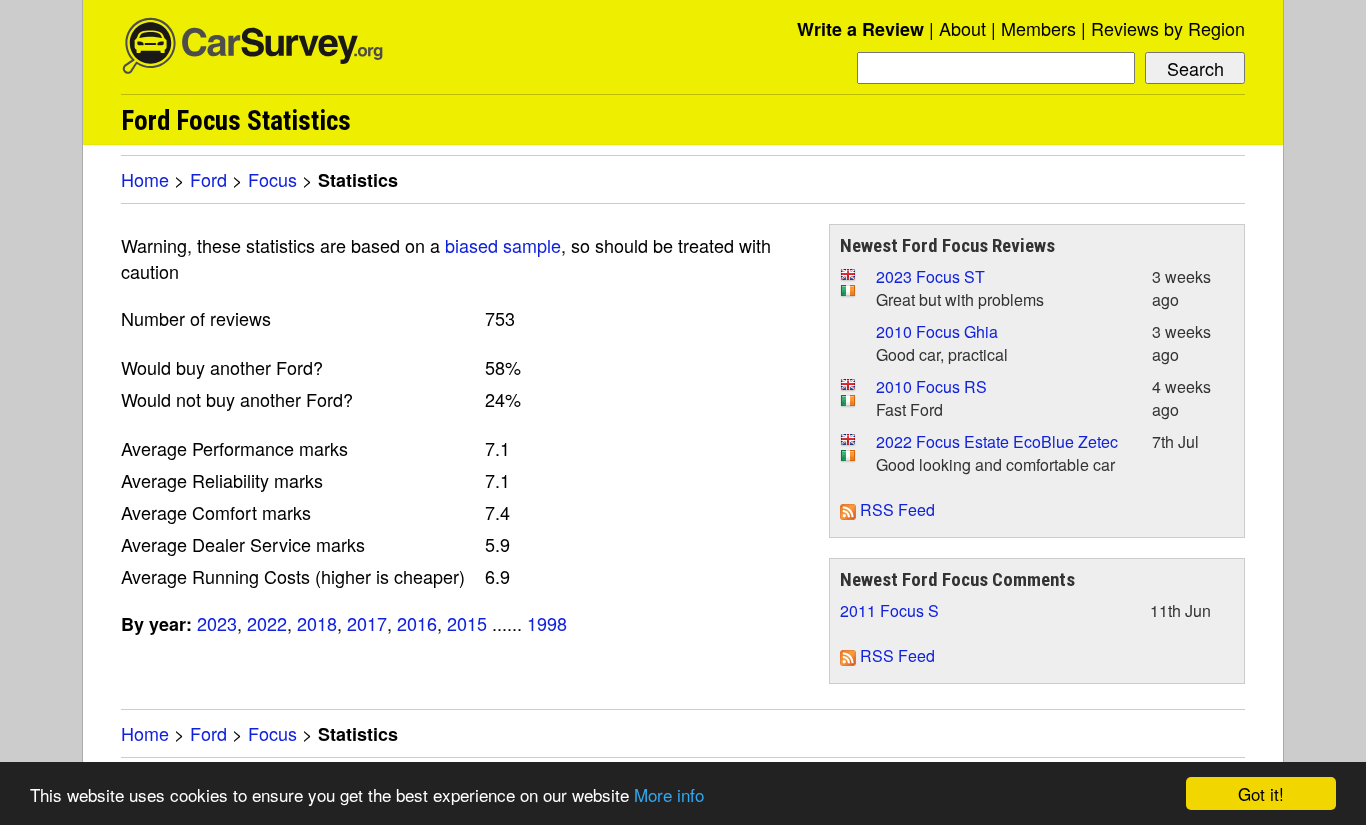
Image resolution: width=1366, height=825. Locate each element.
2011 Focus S (889, 610)
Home (145, 179)
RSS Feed (895, 509)
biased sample (503, 245)
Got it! (1261, 793)
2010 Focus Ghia (937, 331)
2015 (467, 623)
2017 (367, 623)
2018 (317, 623)
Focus (272, 179)
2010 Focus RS (931, 386)
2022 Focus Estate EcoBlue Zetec (997, 441)
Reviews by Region (1168, 28)
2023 (217, 623)
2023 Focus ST (930, 276)
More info (669, 794)
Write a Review (860, 29)
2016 (417, 623)
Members (1038, 28)
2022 (267, 623)
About (962, 28)
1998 (547, 623)
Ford (208, 179)
